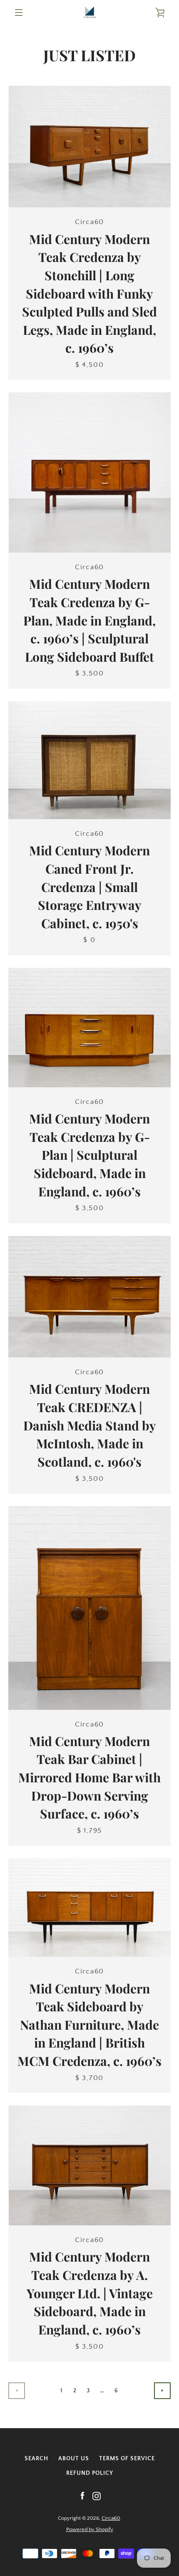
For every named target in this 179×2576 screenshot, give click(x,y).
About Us (74, 2459)
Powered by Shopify (90, 2529)
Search (36, 2459)
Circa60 (111, 2518)
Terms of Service (127, 2459)
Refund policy (90, 2473)
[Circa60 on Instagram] (97, 2496)
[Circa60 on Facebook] (82, 2496)
